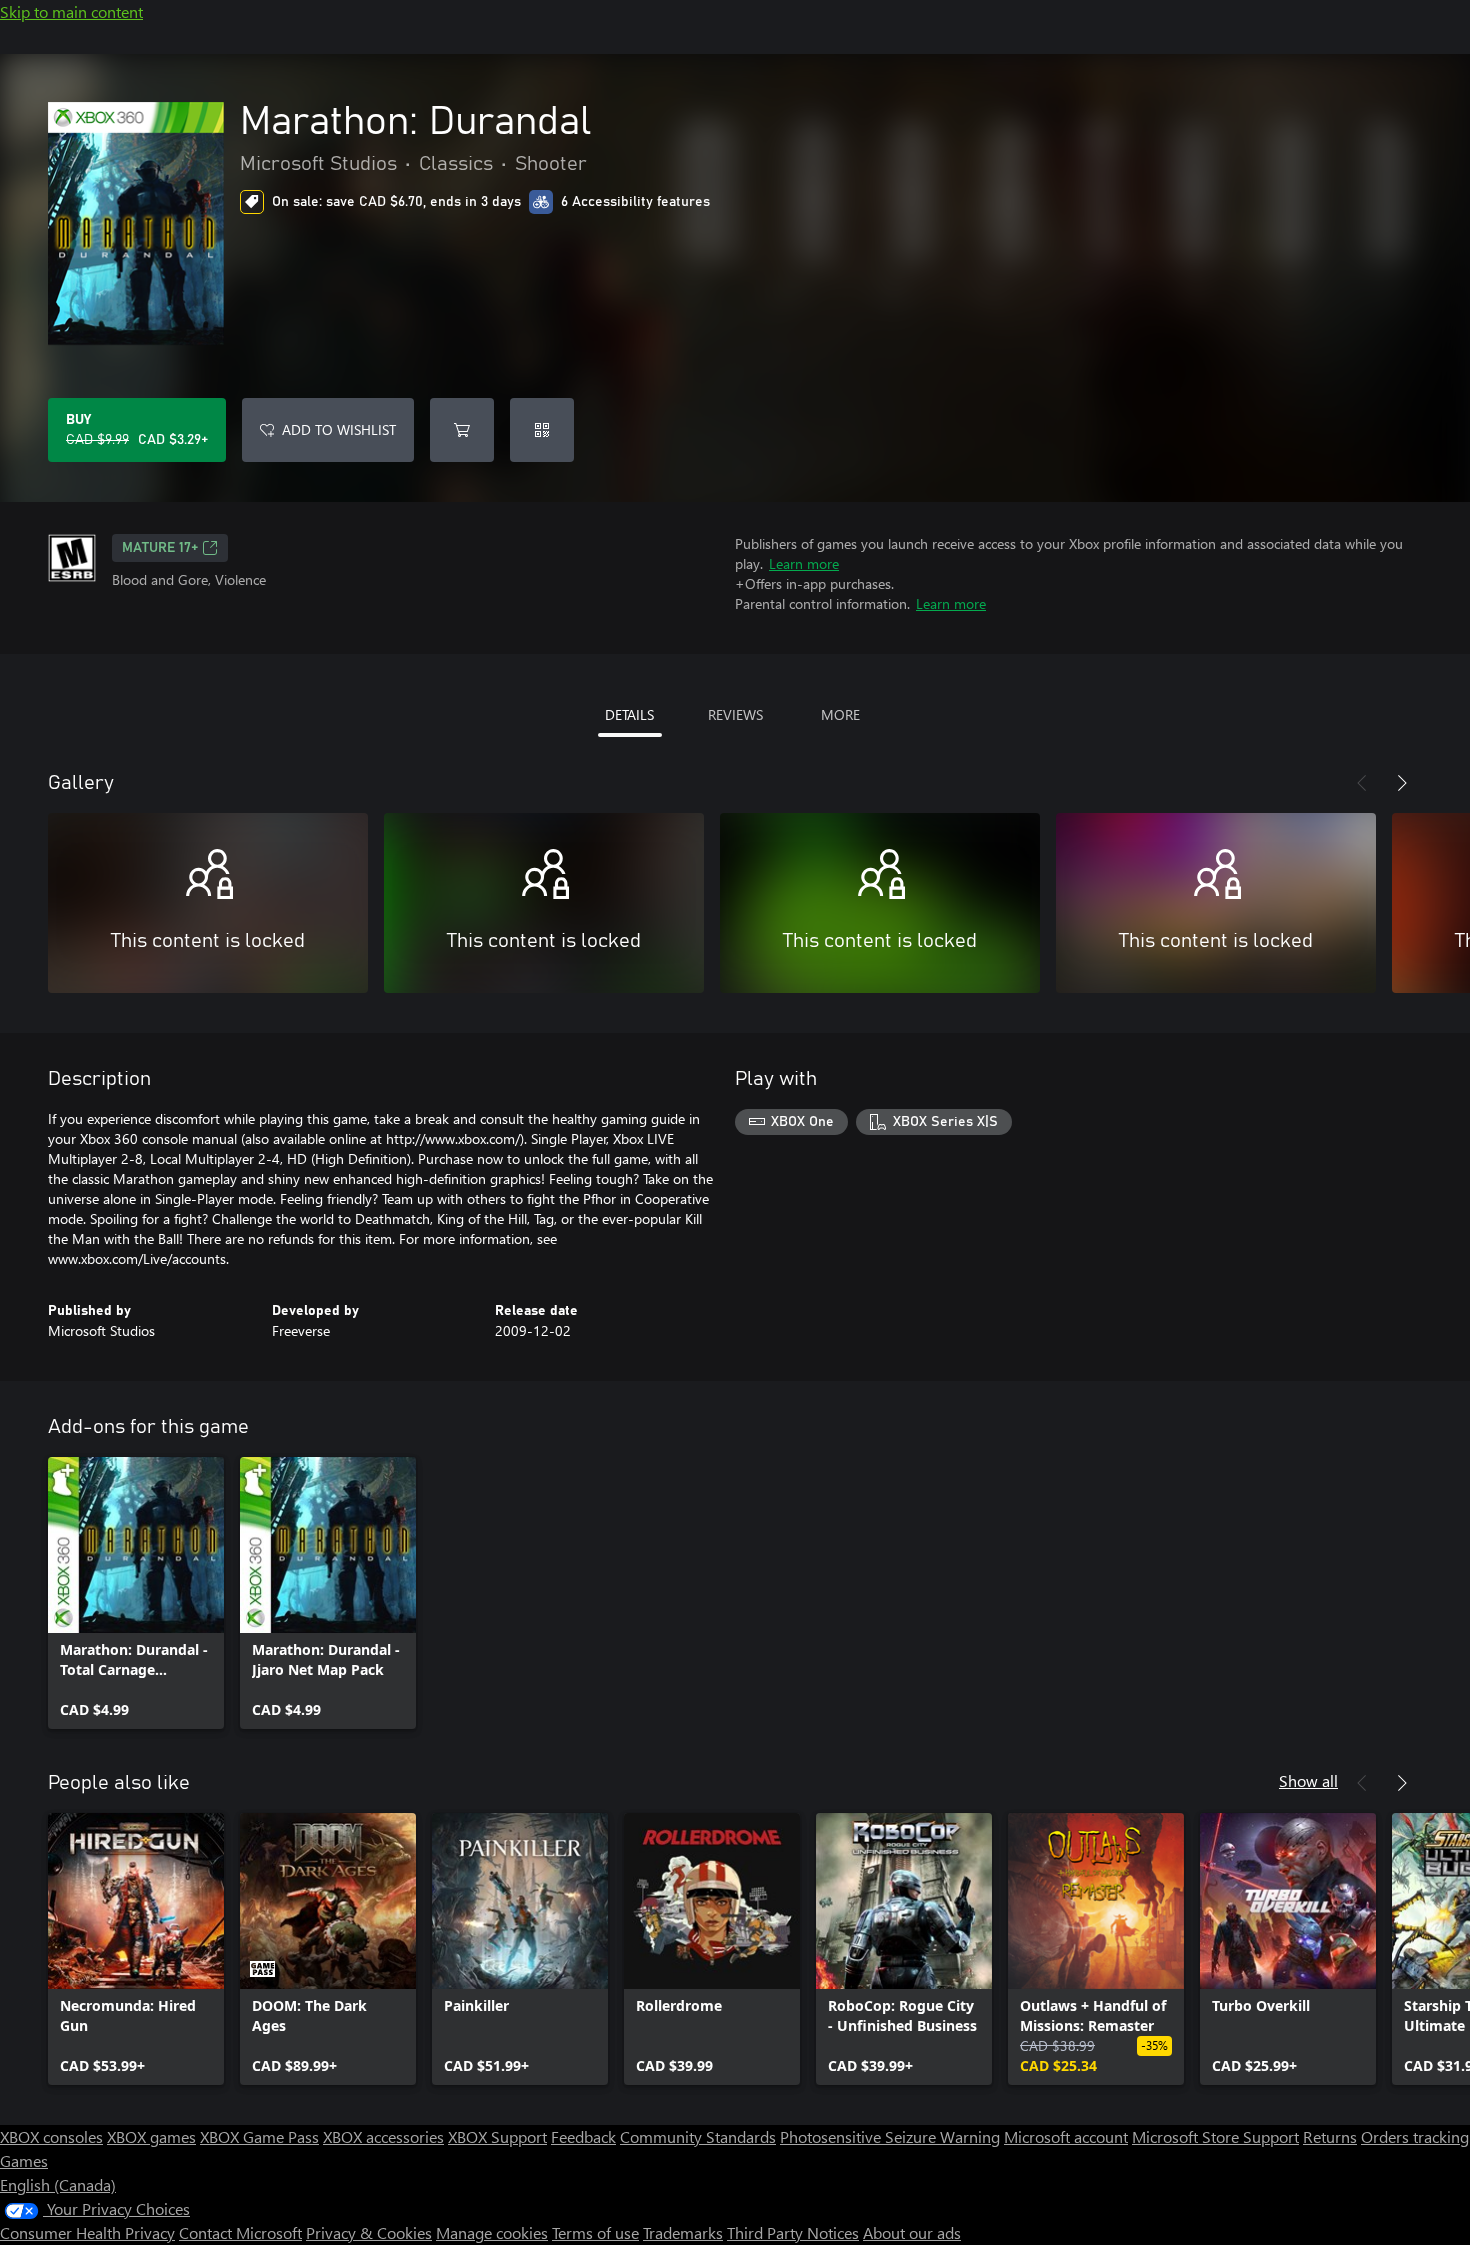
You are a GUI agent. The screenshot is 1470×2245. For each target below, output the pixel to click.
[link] (136, 1593)
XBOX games (151, 2136)
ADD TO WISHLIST (339, 429)
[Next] (1402, 783)
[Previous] (1362, 783)
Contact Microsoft (240, 2232)
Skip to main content (71, 11)
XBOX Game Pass (259, 2136)
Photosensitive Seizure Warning (890, 2136)
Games (24, 2160)
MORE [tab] (840, 714)
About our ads (912, 2232)
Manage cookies (492, 2232)
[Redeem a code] (542, 430)
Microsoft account (1066, 2136)
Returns (1330, 2136)
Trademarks (683, 2232)
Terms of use (595, 2232)
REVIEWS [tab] (735, 714)
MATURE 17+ (160, 548)
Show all (1308, 1780)
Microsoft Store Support (1215, 2136)
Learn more (804, 563)
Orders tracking (1415, 2136)
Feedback (583, 2136)
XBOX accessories (383, 2136)
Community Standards (698, 2136)
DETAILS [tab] (629, 714)
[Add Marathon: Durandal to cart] (462, 430)
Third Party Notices (793, 2232)
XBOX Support (497, 2136)
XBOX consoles (51, 2136)
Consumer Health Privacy (87, 2232)
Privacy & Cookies (369, 2232)
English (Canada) (58, 2184)
